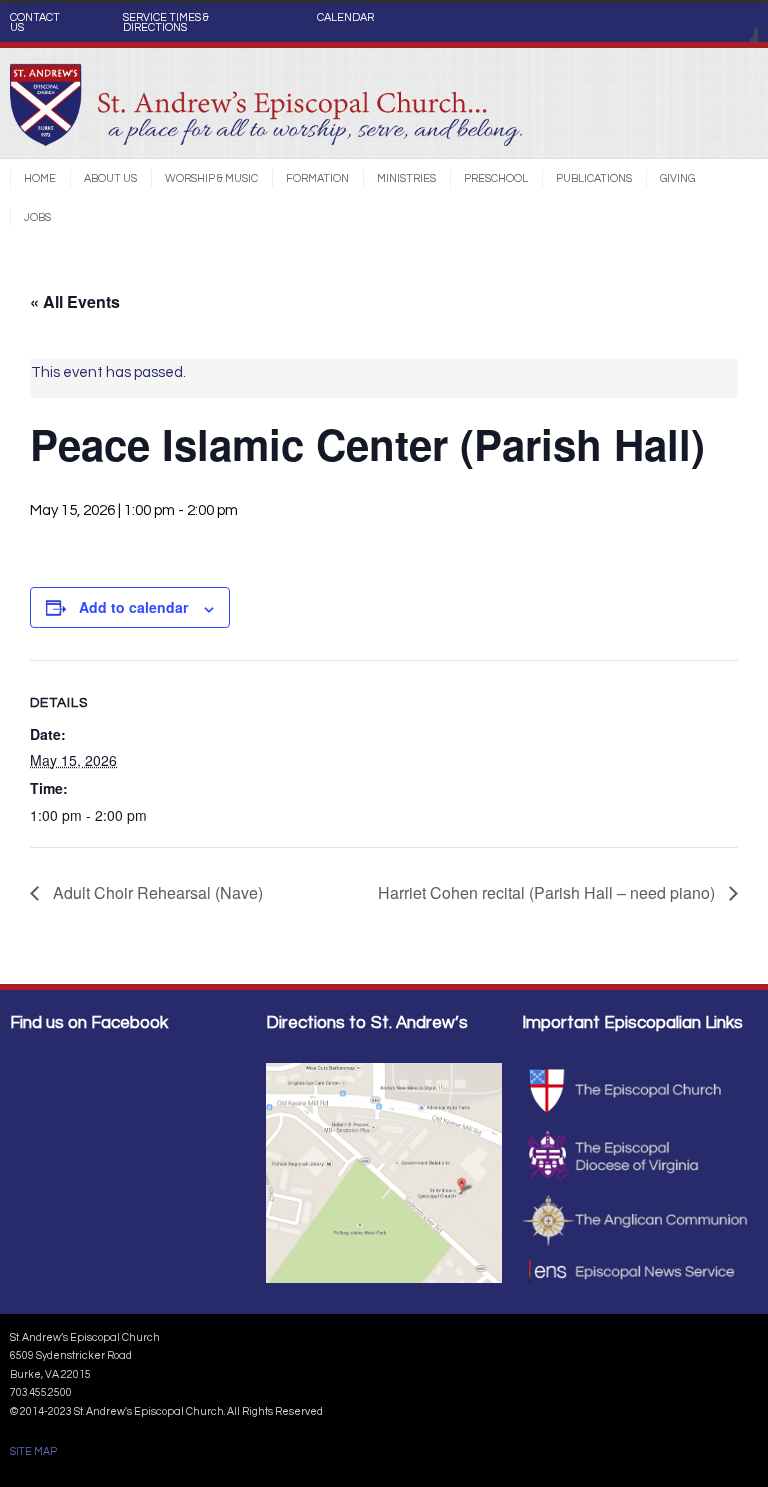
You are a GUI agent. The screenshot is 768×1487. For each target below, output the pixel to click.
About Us (110, 178)
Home (40, 178)
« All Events (75, 301)
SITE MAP (33, 1451)
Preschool (496, 178)
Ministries (406, 178)
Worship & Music (211, 178)
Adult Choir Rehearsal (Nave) (156, 892)
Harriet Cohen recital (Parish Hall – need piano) (548, 892)
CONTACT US (35, 23)
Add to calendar (133, 607)
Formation (317, 178)
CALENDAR (345, 18)
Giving (677, 178)
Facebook (738, 23)
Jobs (37, 217)
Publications (594, 178)
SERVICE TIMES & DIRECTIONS (166, 23)
